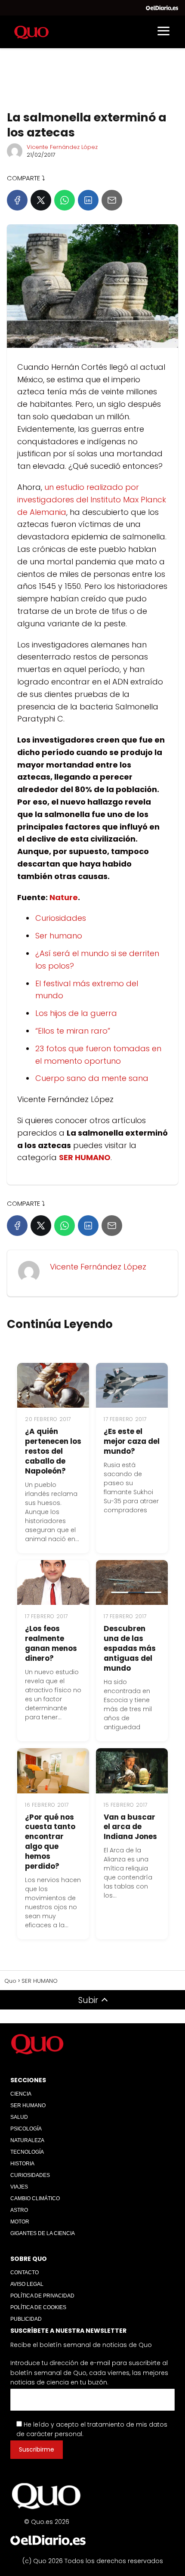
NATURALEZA (27, 2140)
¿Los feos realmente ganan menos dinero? (51, 1643)
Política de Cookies (38, 2307)
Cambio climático (35, 2198)
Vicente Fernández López (62, 147)
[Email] (112, 200)
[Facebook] (17, 200)
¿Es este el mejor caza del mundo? (132, 1441)
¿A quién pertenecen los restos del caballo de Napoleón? (53, 1451)
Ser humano (59, 936)
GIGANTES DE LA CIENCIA (43, 2233)
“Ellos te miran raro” (73, 1031)
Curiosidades (61, 918)
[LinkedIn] (88, 200)
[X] (41, 200)
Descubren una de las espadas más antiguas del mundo (130, 1648)
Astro (19, 2210)
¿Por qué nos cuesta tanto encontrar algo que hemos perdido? (50, 1842)
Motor (20, 2222)
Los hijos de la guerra (76, 1013)
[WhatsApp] (65, 200)
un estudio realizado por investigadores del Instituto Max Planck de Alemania (92, 500)
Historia (22, 2164)
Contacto (25, 2273)
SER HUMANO (28, 2105)
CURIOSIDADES (30, 2175)
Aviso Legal (27, 2284)
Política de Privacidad (42, 2296)
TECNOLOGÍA (27, 2152)
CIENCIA (21, 2094)
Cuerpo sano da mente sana (92, 1078)
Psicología (26, 2129)
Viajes (19, 2187)
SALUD (19, 2117)
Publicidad (26, 2319)
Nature (64, 897)
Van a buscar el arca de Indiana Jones (130, 1827)
